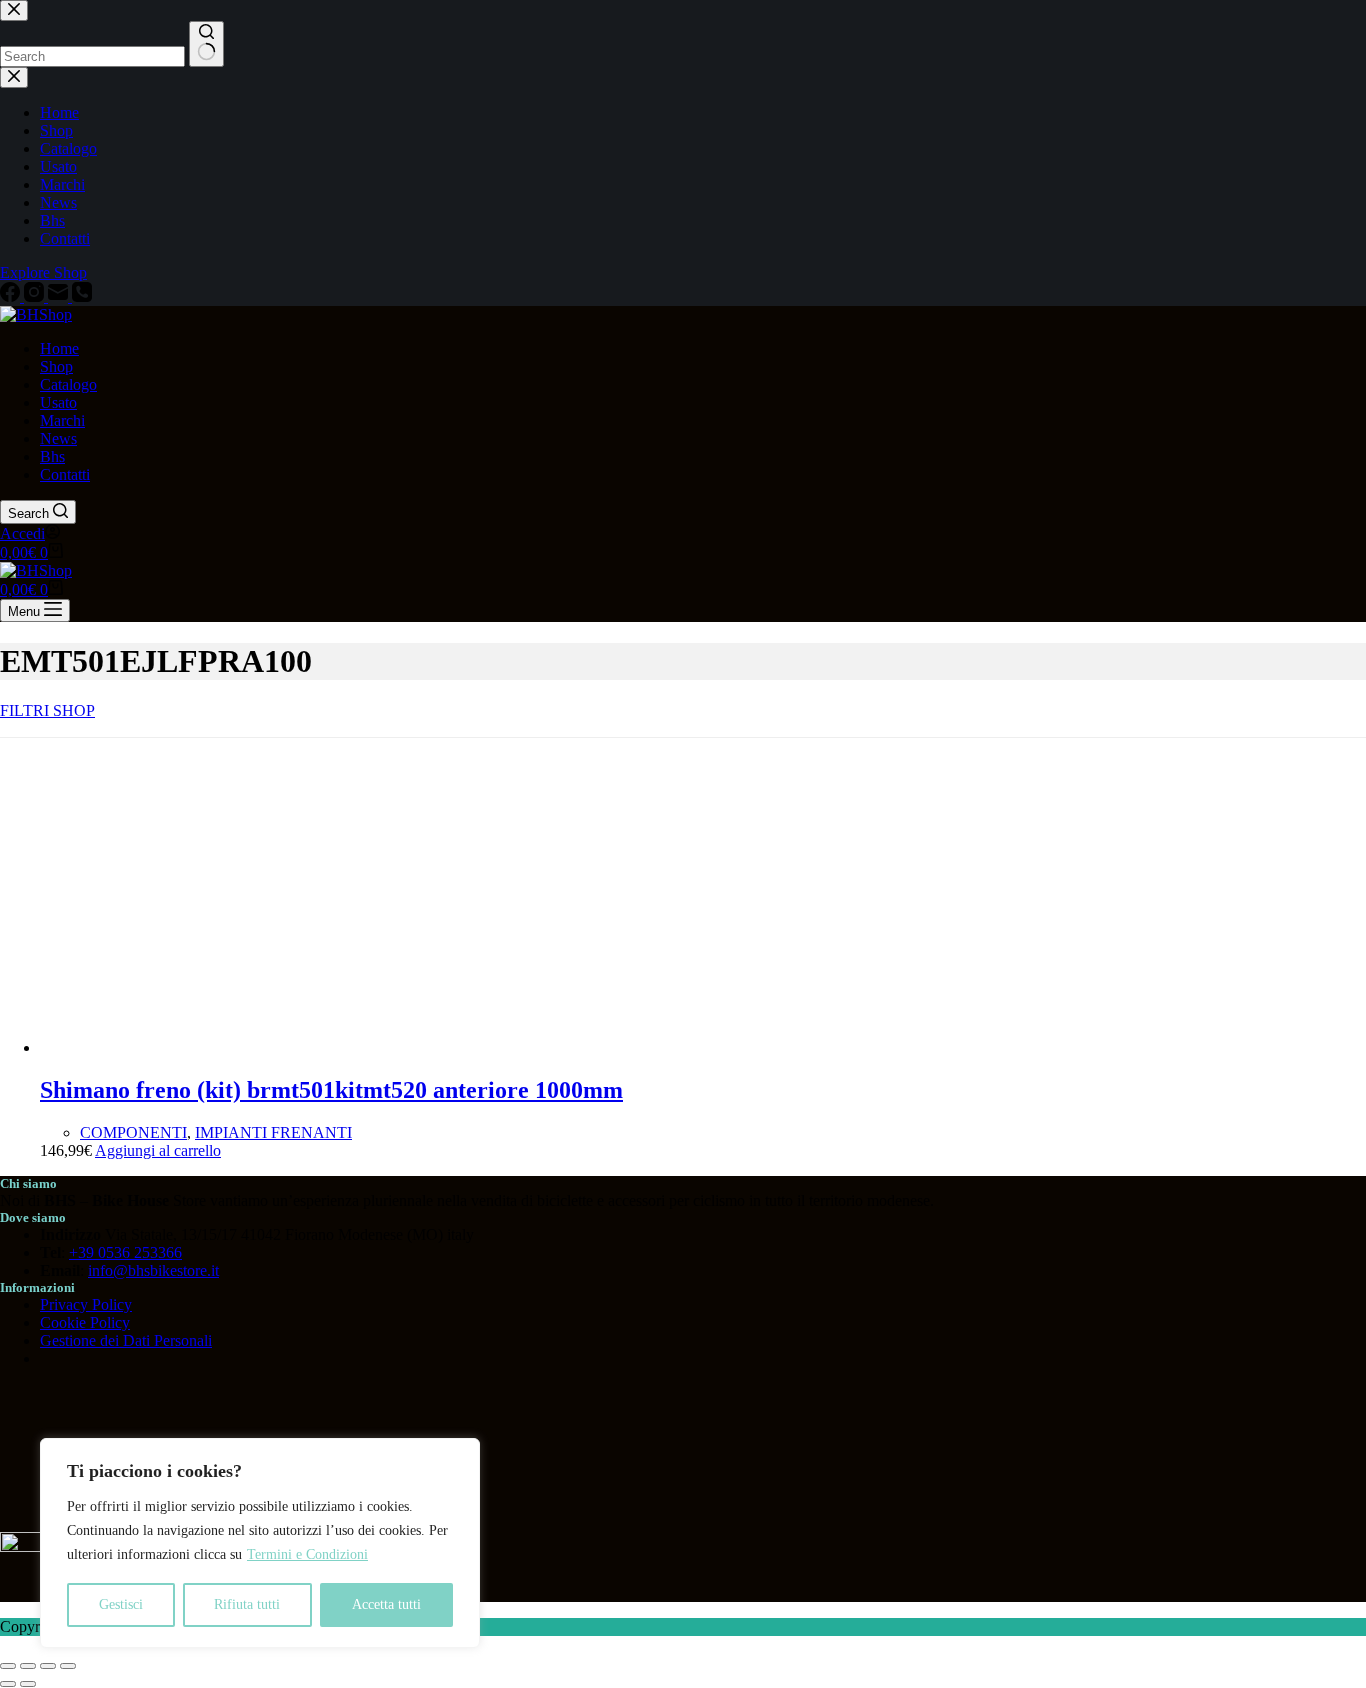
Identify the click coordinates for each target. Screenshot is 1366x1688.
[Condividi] (48, 1666)
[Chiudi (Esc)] (68, 1666)
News (58, 438)
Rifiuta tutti (247, 1604)
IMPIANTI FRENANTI (273, 1132)
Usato (58, 402)
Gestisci (121, 1604)
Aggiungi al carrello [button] (158, 1150)
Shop (56, 366)
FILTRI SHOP (47, 710)
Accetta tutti (386, 1604)
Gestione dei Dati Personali (126, 1340)
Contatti (65, 474)
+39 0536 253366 (125, 1252)
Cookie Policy (85, 1322)
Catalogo (68, 384)
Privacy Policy (86, 1304)
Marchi (62, 420)
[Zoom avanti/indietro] (8, 1666)
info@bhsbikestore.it (153, 1270)
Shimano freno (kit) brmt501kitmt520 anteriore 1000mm (331, 1090)
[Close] (459, 1455)
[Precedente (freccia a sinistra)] (8, 1684)
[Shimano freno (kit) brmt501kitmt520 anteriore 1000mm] (190, 1047)
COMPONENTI (133, 1132)
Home (59, 348)
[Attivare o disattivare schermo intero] (28, 1666)
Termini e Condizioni (307, 1554)
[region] (260, 1543)
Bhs (52, 456)
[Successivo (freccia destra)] (28, 1684)
